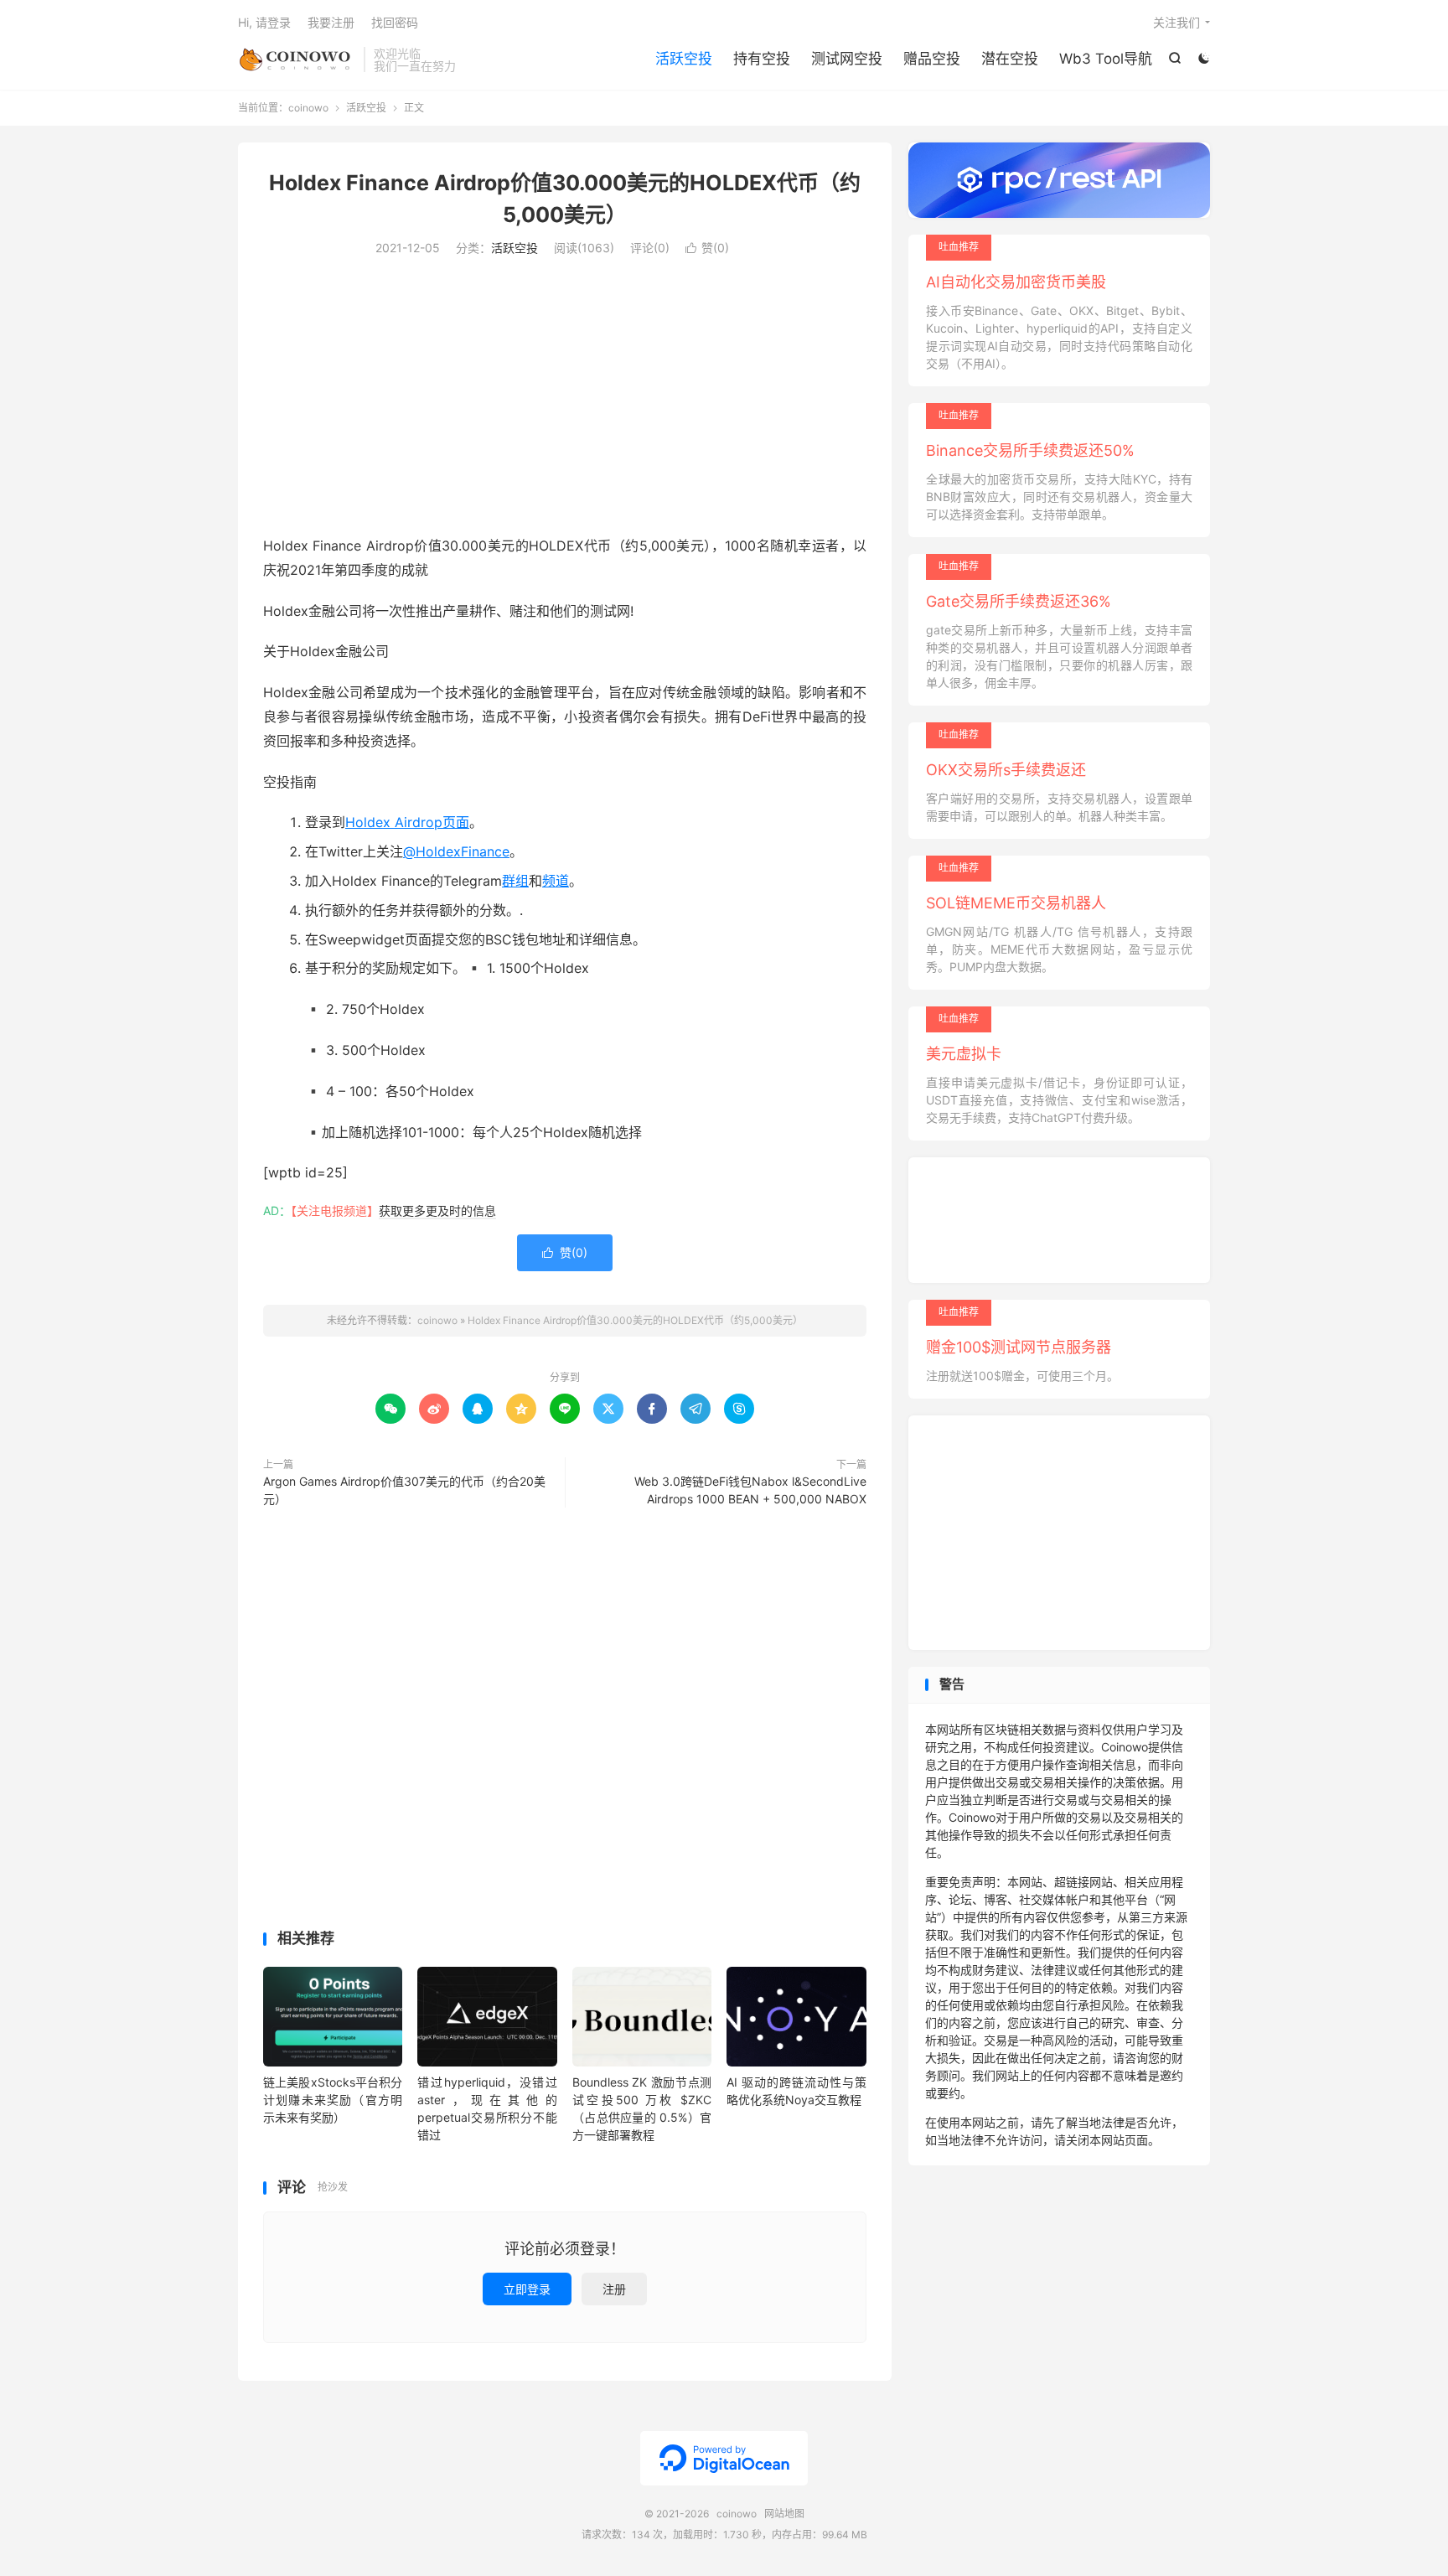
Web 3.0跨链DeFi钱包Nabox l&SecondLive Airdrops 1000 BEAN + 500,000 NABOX (750, 1490)
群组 (515, 881)
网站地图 (784, 2514)
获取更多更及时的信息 (437, 1210)
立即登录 (527, 2289)
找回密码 (395, 22)
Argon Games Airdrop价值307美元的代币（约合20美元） (404, 1490)
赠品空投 (932, 59)
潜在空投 (1010, 59)
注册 (614, 2289)
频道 (556, 881)
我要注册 (331, 22)
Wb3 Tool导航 (1106, 59)
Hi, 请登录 (264, 22)
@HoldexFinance (456, 851)
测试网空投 (847, 59)
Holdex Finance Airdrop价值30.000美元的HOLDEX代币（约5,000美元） (635, 1320)
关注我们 (1176, 22)
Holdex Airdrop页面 (407, 822)
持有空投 (762, 59)
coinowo (297, 59)
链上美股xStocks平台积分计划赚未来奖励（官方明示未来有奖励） (333, 2100)
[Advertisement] (565, 400)
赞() (707, 248)
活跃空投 (684, 59)
